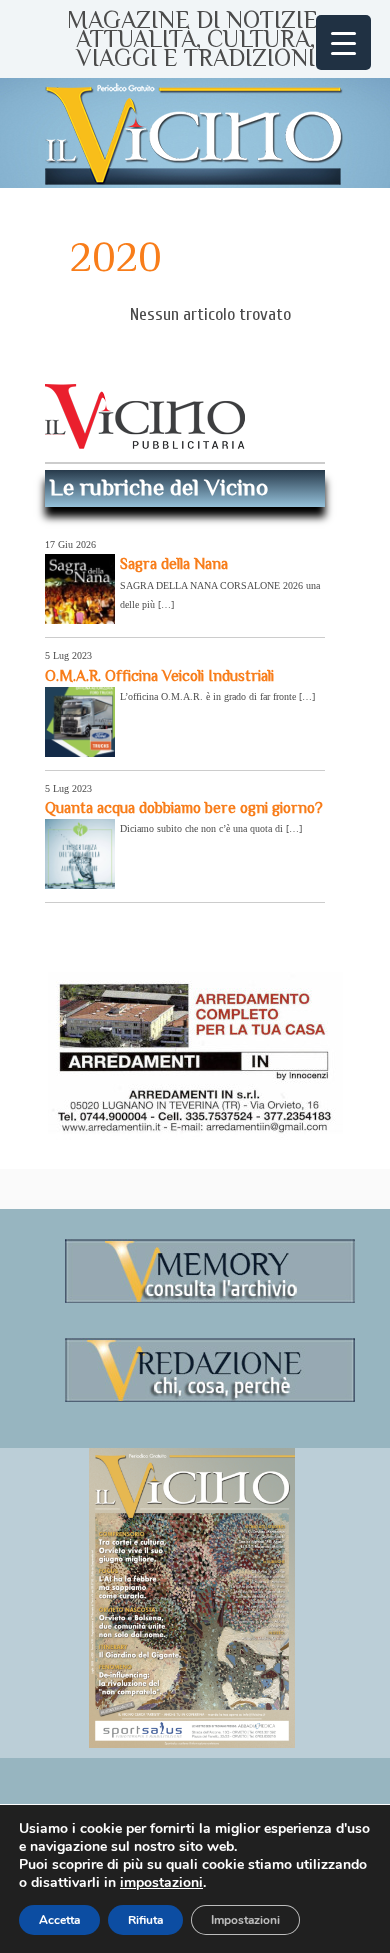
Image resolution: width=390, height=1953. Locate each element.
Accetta (59, 1920)
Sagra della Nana (174, 563)
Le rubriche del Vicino (159, 487)
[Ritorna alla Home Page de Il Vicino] (195, 133)
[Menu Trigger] (343, 42)
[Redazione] (210, 1398)
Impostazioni (245, 1920)
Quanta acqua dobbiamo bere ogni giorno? (184, 807)
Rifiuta (145, 1920)
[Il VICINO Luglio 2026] (192, 1744)
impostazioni (161, 1883)
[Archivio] (210, 1299)
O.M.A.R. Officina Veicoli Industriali (159, 675)
